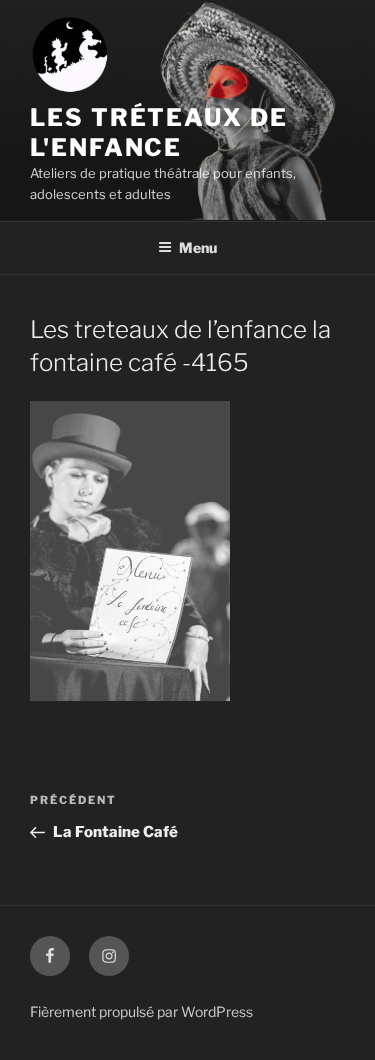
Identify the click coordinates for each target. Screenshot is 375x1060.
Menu (198, 247)
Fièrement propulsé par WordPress (141, 1011)
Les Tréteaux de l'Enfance (159, 132)
